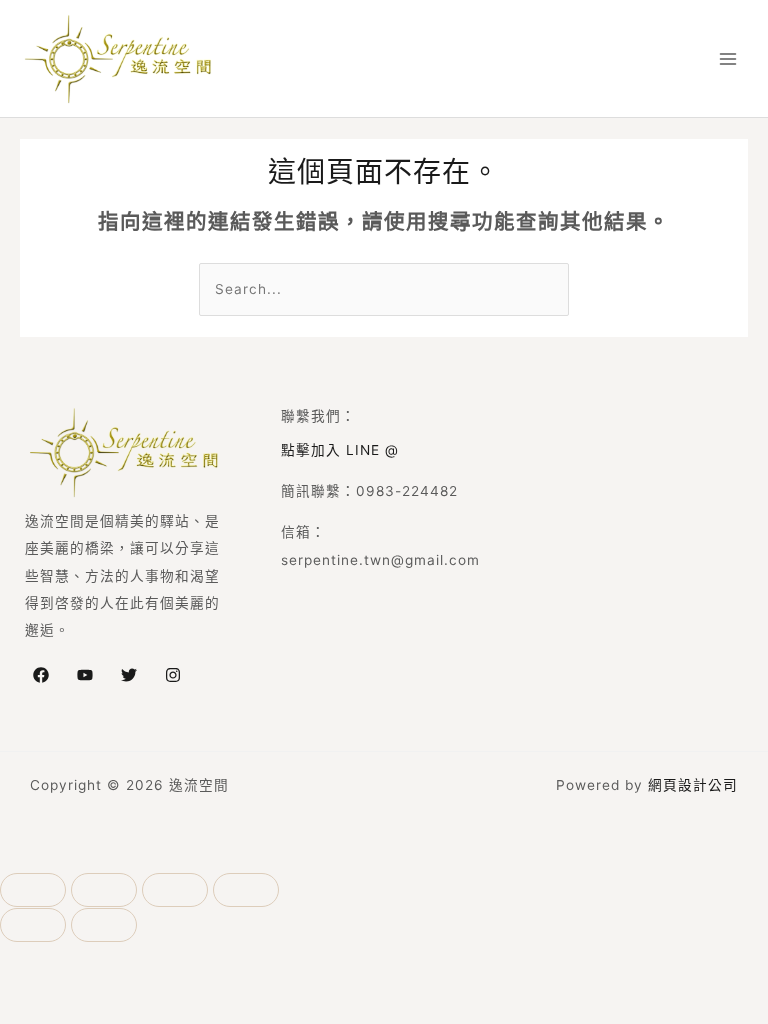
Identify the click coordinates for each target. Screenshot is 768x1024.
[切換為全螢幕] (104, 890)
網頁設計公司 (693, 785)
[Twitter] (129, 675)
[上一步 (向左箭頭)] (33, 925)
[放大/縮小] (33, 890)
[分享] (175, 890)
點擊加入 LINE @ (340, 450)
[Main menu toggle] (728, 58)
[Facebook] (41, 675)
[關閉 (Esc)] (246, 890)
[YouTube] (85, 675)
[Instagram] (173, 675)
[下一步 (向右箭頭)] (104, 925)
